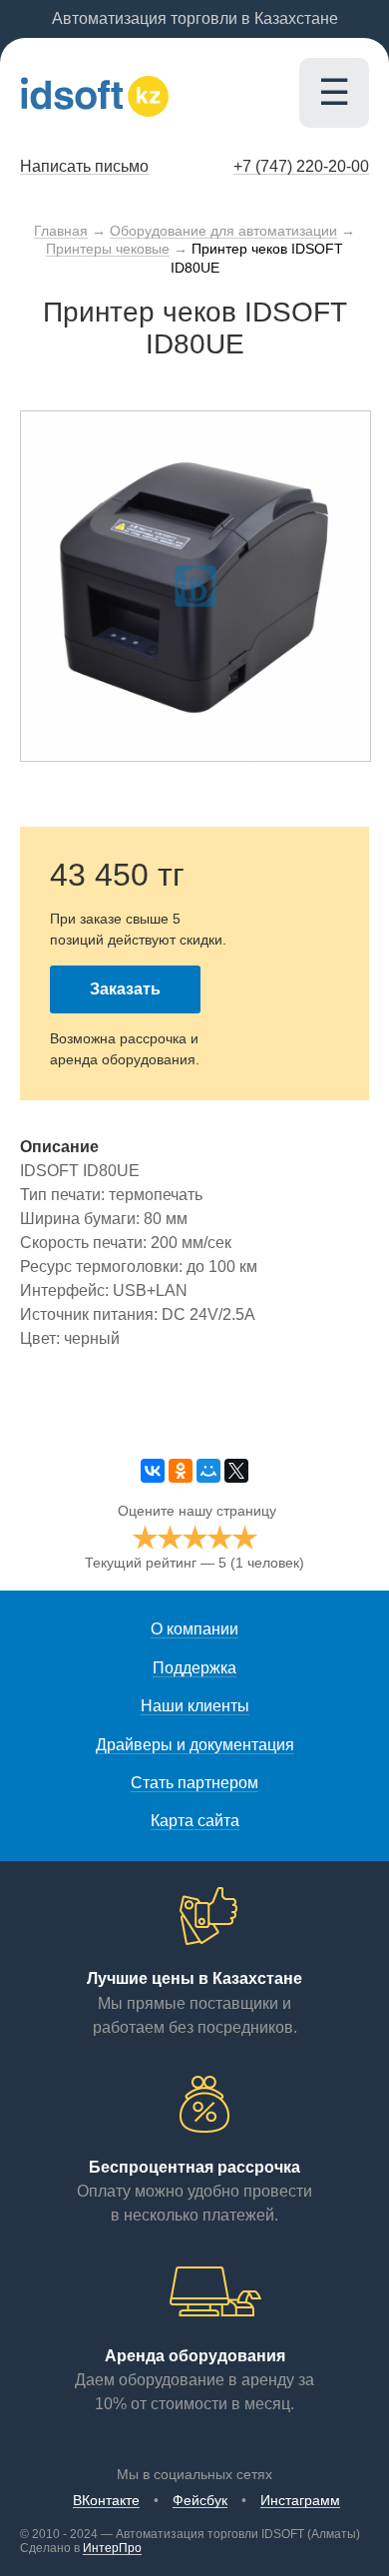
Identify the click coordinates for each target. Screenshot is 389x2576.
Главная (61, 231)
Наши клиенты (195, 1706)
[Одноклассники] (181, 1471)
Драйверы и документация (195, 1745)
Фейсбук (200, 2500)
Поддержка (194, 1668)
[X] (236, 1471)
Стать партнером (194, 1783)
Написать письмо (84, 166)
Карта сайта (195, 1821)
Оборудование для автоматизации (223, 231)
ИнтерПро (112, 2548)
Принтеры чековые (108, 249)
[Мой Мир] (208, 1471)
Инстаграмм (300, 2500)
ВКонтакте (106, 2500)
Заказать (125, 989)
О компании (194, 1629)
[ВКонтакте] (153, 1471)
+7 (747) (301, 166)
